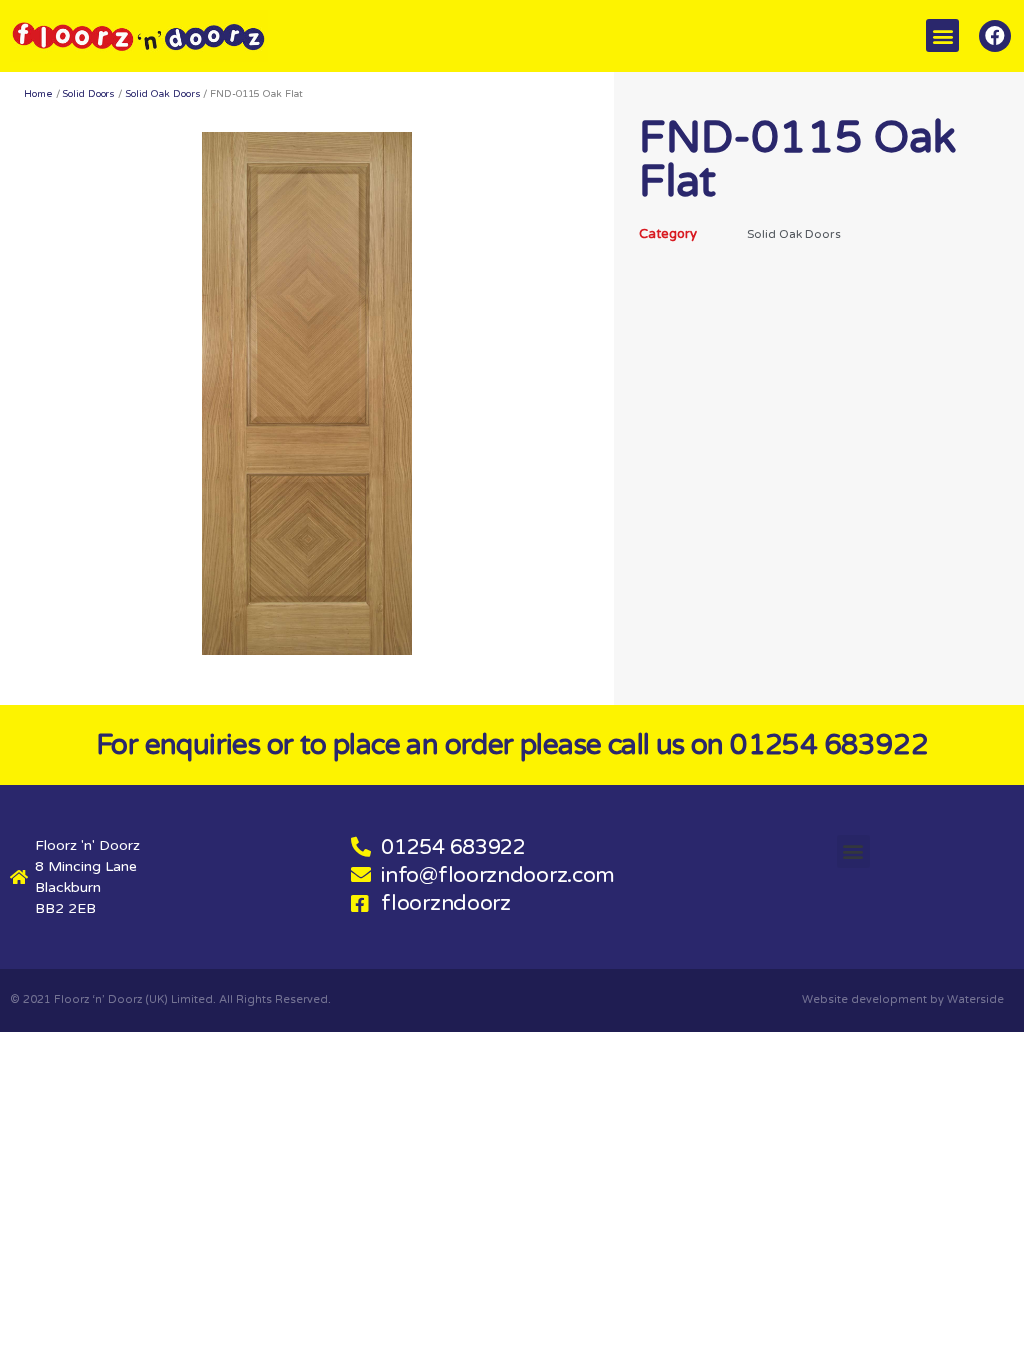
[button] (942, 35)
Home (38, 94)
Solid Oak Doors (163, 94)
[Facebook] (995, 36)
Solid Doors (88, 94)
